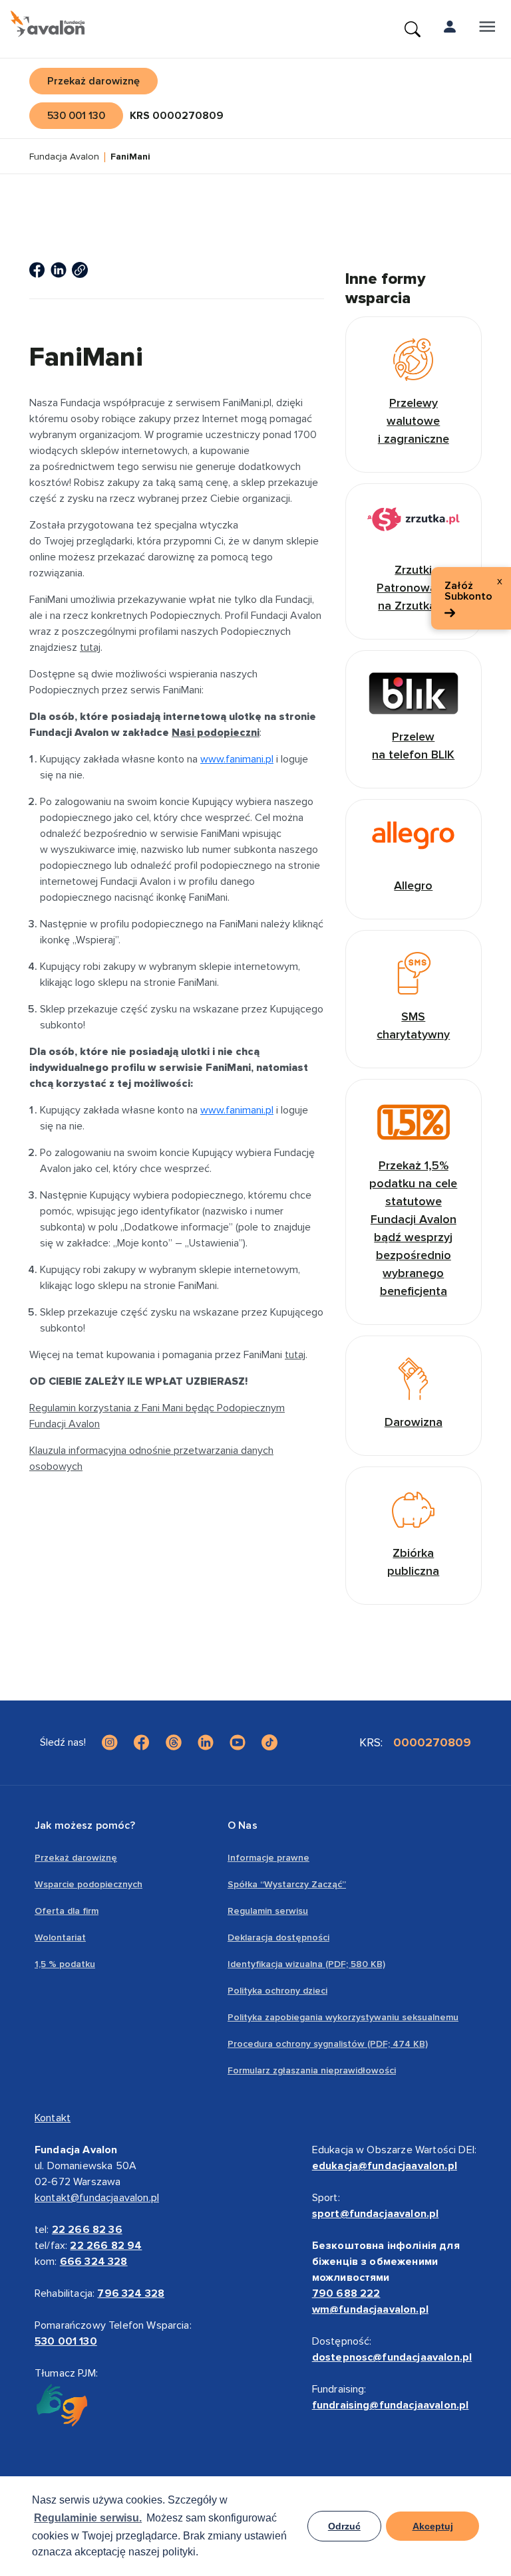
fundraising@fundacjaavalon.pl (391, 2405)
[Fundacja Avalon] (48, 24)
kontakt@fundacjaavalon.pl (97, 2198)
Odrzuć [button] (344, 2526)
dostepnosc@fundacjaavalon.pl (392, 2357)
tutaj (90, 647)
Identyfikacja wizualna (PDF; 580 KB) (306, 1964)
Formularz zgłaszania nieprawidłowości (312, 2070)
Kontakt (53, 2118)
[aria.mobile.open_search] (413, 29)
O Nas (243, 1825)
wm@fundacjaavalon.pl (370, 2309)
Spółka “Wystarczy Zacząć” (287, 1884)
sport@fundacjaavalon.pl (376, 2214)
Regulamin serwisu (268, 1911)
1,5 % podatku (65, 1964)
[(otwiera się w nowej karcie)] (37, 270)
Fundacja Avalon (64, 157)
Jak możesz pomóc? (85, 1825)
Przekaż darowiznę (76, 1858)
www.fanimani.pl (237, 759)
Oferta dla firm (67, 1911)
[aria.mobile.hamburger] (487, 29)
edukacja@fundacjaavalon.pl (385, 2166)
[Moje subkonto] (450, 29)
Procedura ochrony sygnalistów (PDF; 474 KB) (328, 2044)
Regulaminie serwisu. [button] (88, 2518)
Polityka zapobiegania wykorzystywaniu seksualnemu (343, 2017)
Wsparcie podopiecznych (88, 1884)
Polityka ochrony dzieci (277, 1991)
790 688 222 (346, 2293)
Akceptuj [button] (433, 2526)
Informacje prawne (268, 1858)
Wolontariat (60, 1937)
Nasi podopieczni (216, 733)
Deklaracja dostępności (278, 1937)
